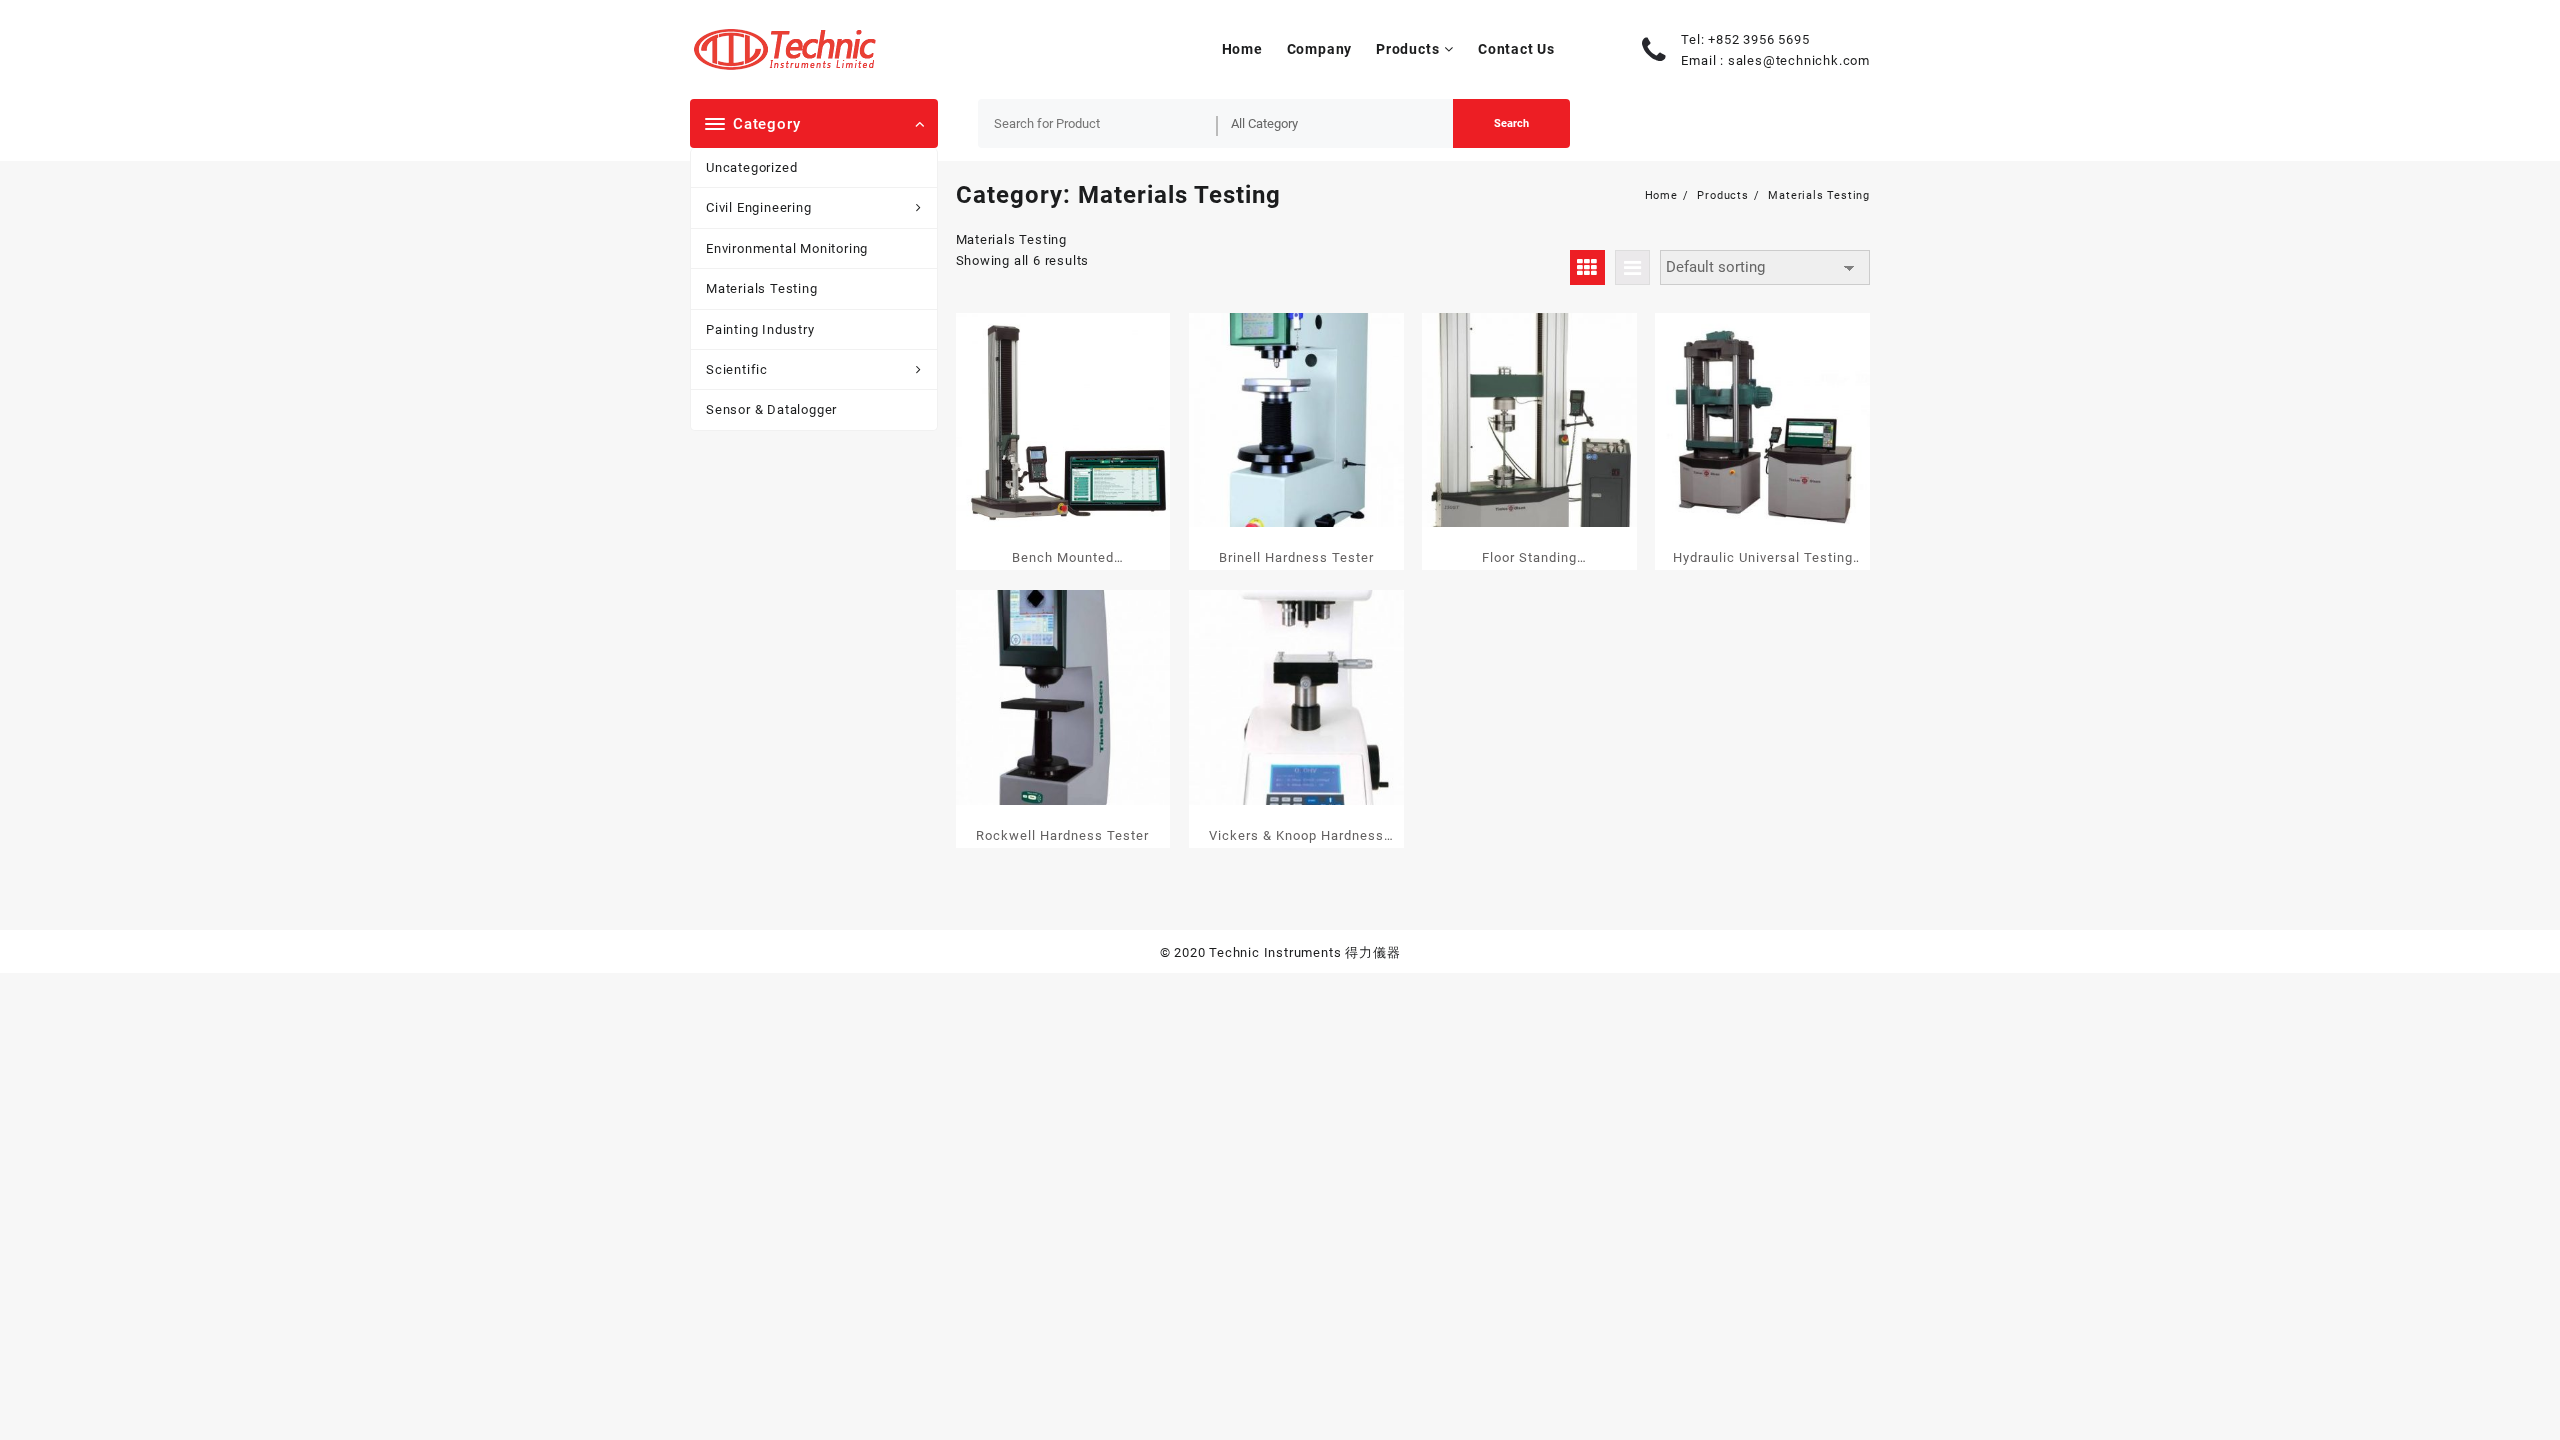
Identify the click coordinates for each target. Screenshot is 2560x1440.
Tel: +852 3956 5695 (1745, 39)
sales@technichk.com (1799, 60)
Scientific (737, 369)
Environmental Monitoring (787, 248)
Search (1511, 123)
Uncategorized (751, 167)
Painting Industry (760, 329)
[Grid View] (1587, 267)
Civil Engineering (759, 207)
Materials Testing (762, 288)
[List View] (1632, 267)
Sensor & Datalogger (771, 409)
